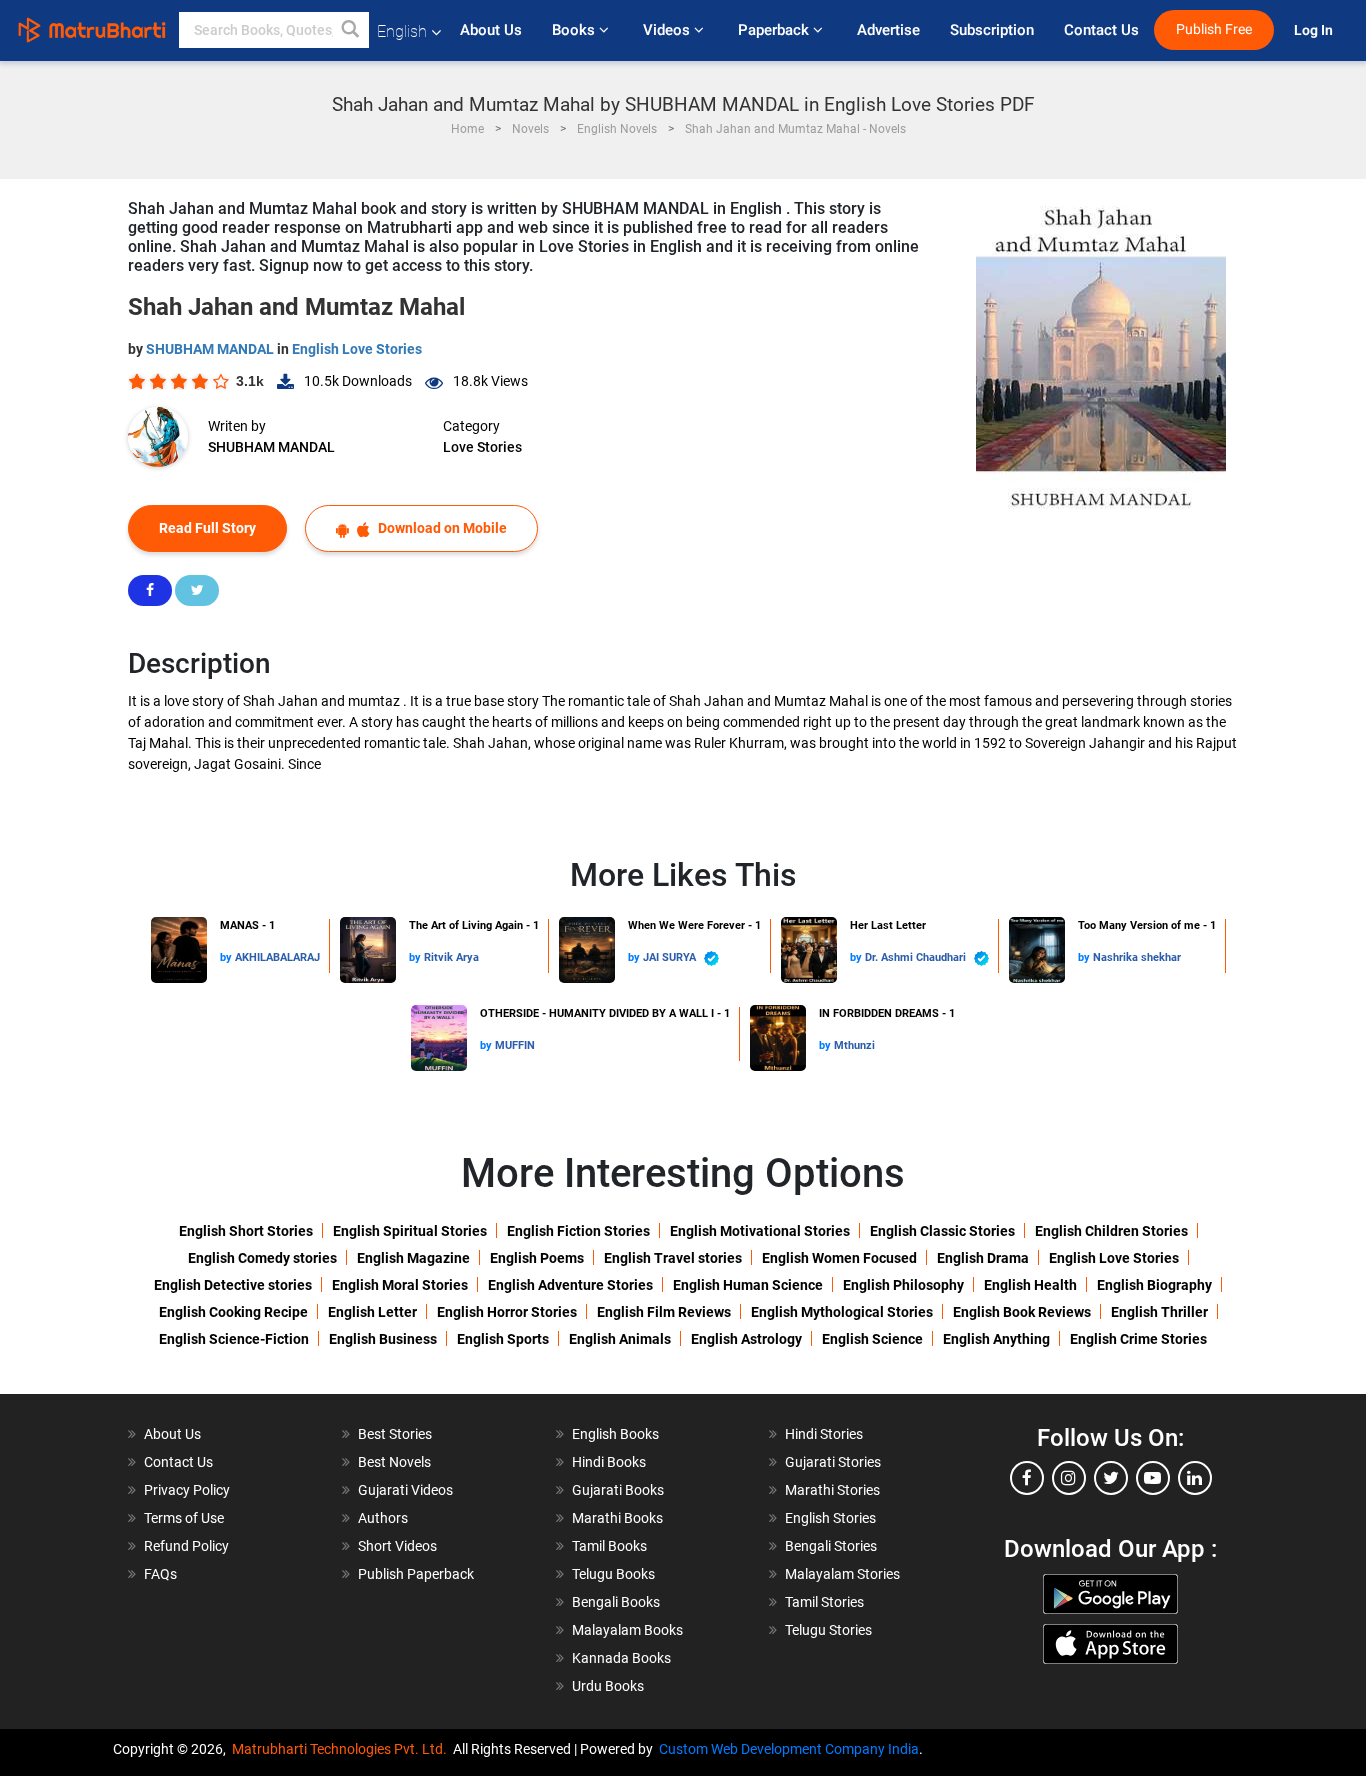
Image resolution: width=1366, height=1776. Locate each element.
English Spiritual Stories (410, 1231)
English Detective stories (233, 1285)
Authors (383, 1518)
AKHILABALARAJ (277, 957)
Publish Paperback (416, 1574)
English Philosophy (903, 1285)
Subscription (992, 30)
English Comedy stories (262, 1258)
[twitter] (1111, 1478)
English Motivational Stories (760, 1231)
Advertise (888, 30)
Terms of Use (184, 1518)
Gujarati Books (618, 1490)
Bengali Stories (831, 1546)
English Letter (372, 1312)
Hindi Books (609, 1462)
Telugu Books (613, 1574)
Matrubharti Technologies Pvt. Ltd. (342, 1749)
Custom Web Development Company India (789, 1749)
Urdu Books (608, 1686)
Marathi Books (617, 1518)
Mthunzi (854, 1045)
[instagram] (1069, 1478)
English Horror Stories (507, 1312)
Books (575, 30)
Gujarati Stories (833, 1462)
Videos (668, 30)
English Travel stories (673, 1258)
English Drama (983, 1258)
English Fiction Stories (578, 1231)
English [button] (402, 31)
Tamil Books (609, 1546)
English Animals (620, 1339)
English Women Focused (839, 1258)
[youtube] (1153, 1478)
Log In (1315, 30)
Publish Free (1214, 29)
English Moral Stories (400, 1285)
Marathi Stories (832, 1490)
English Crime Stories (1138, 1339)
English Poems (537, 1258)
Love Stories (482, 447)
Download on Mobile (441, 528)
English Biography (1154, 1285)
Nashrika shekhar (1137, 957)
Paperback (775, 30)
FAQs (160, 1574)
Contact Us (1101, 30)
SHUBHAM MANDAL (211, 349)
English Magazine (413, 1258)
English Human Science (748, 1285)
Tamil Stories (824, 1602)
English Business (383, 1339)
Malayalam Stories (842, 1574)
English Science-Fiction (234, 1339)
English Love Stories (357, 349)
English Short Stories (246, 1231)
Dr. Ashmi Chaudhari (917, 957)
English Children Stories (1111, 1231)
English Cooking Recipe (233, 1312)
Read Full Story (207, 528)
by (227, 957)
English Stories (830, 1518)
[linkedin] (1195, 1478)
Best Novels (394, 1462)
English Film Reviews (664, 1312)
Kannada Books (621, 1658)
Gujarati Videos (405, 1490)
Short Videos (397, 1546)
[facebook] (1027, 1478)
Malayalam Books (627, 1630)
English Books (615, 1434)
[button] (351, 30)
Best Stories (395, 1434)
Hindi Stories (824, 1434)
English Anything (996, 1339)
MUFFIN (515, 1045)
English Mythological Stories (842, 1312)
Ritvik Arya (451, 957)
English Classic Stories (942, 1231)
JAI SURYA (671, 957)
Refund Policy (186, 1546)
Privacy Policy (187, 1490)
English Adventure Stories (570, 1285)
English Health (1030, 1285)
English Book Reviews (1022, 1312)
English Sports (503, 1339)
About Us (491, 30)
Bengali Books (616, 1602)
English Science (872, 1339)
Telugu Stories (828, 1630)
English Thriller (1159, 1312)
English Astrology (746, 1339)
